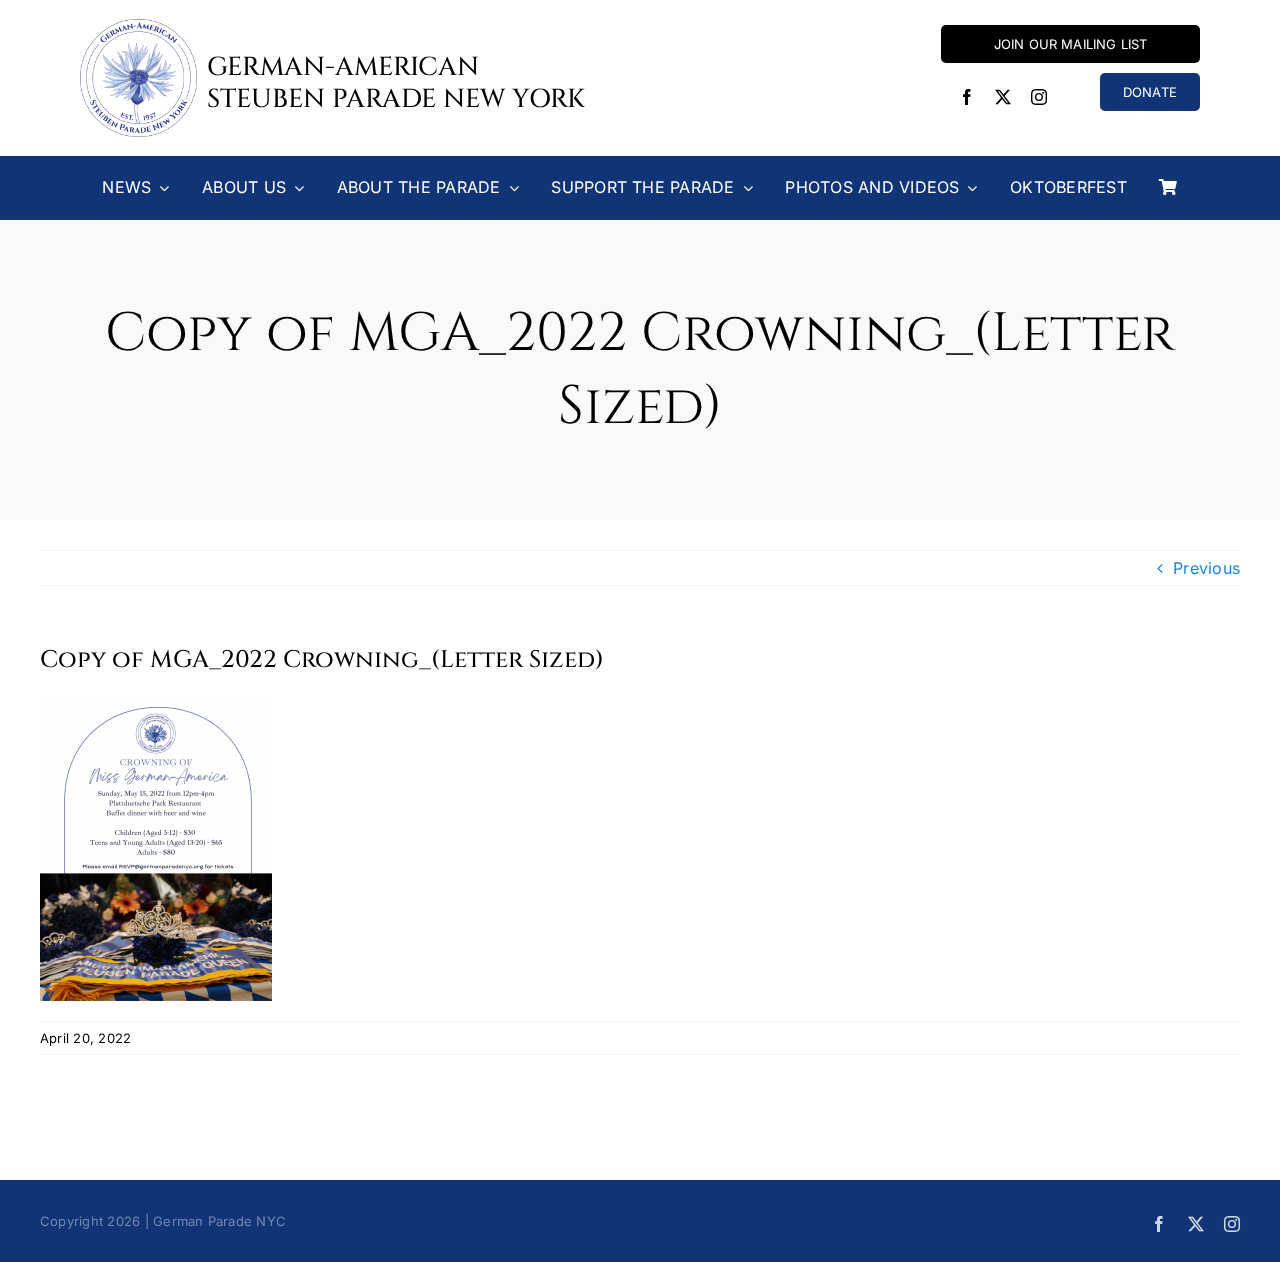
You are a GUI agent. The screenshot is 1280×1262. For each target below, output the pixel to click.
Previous (1206, 568)
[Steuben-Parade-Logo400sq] (138, 27)
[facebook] (967, 97)
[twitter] (1003, 97)
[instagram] (1039, 97)
